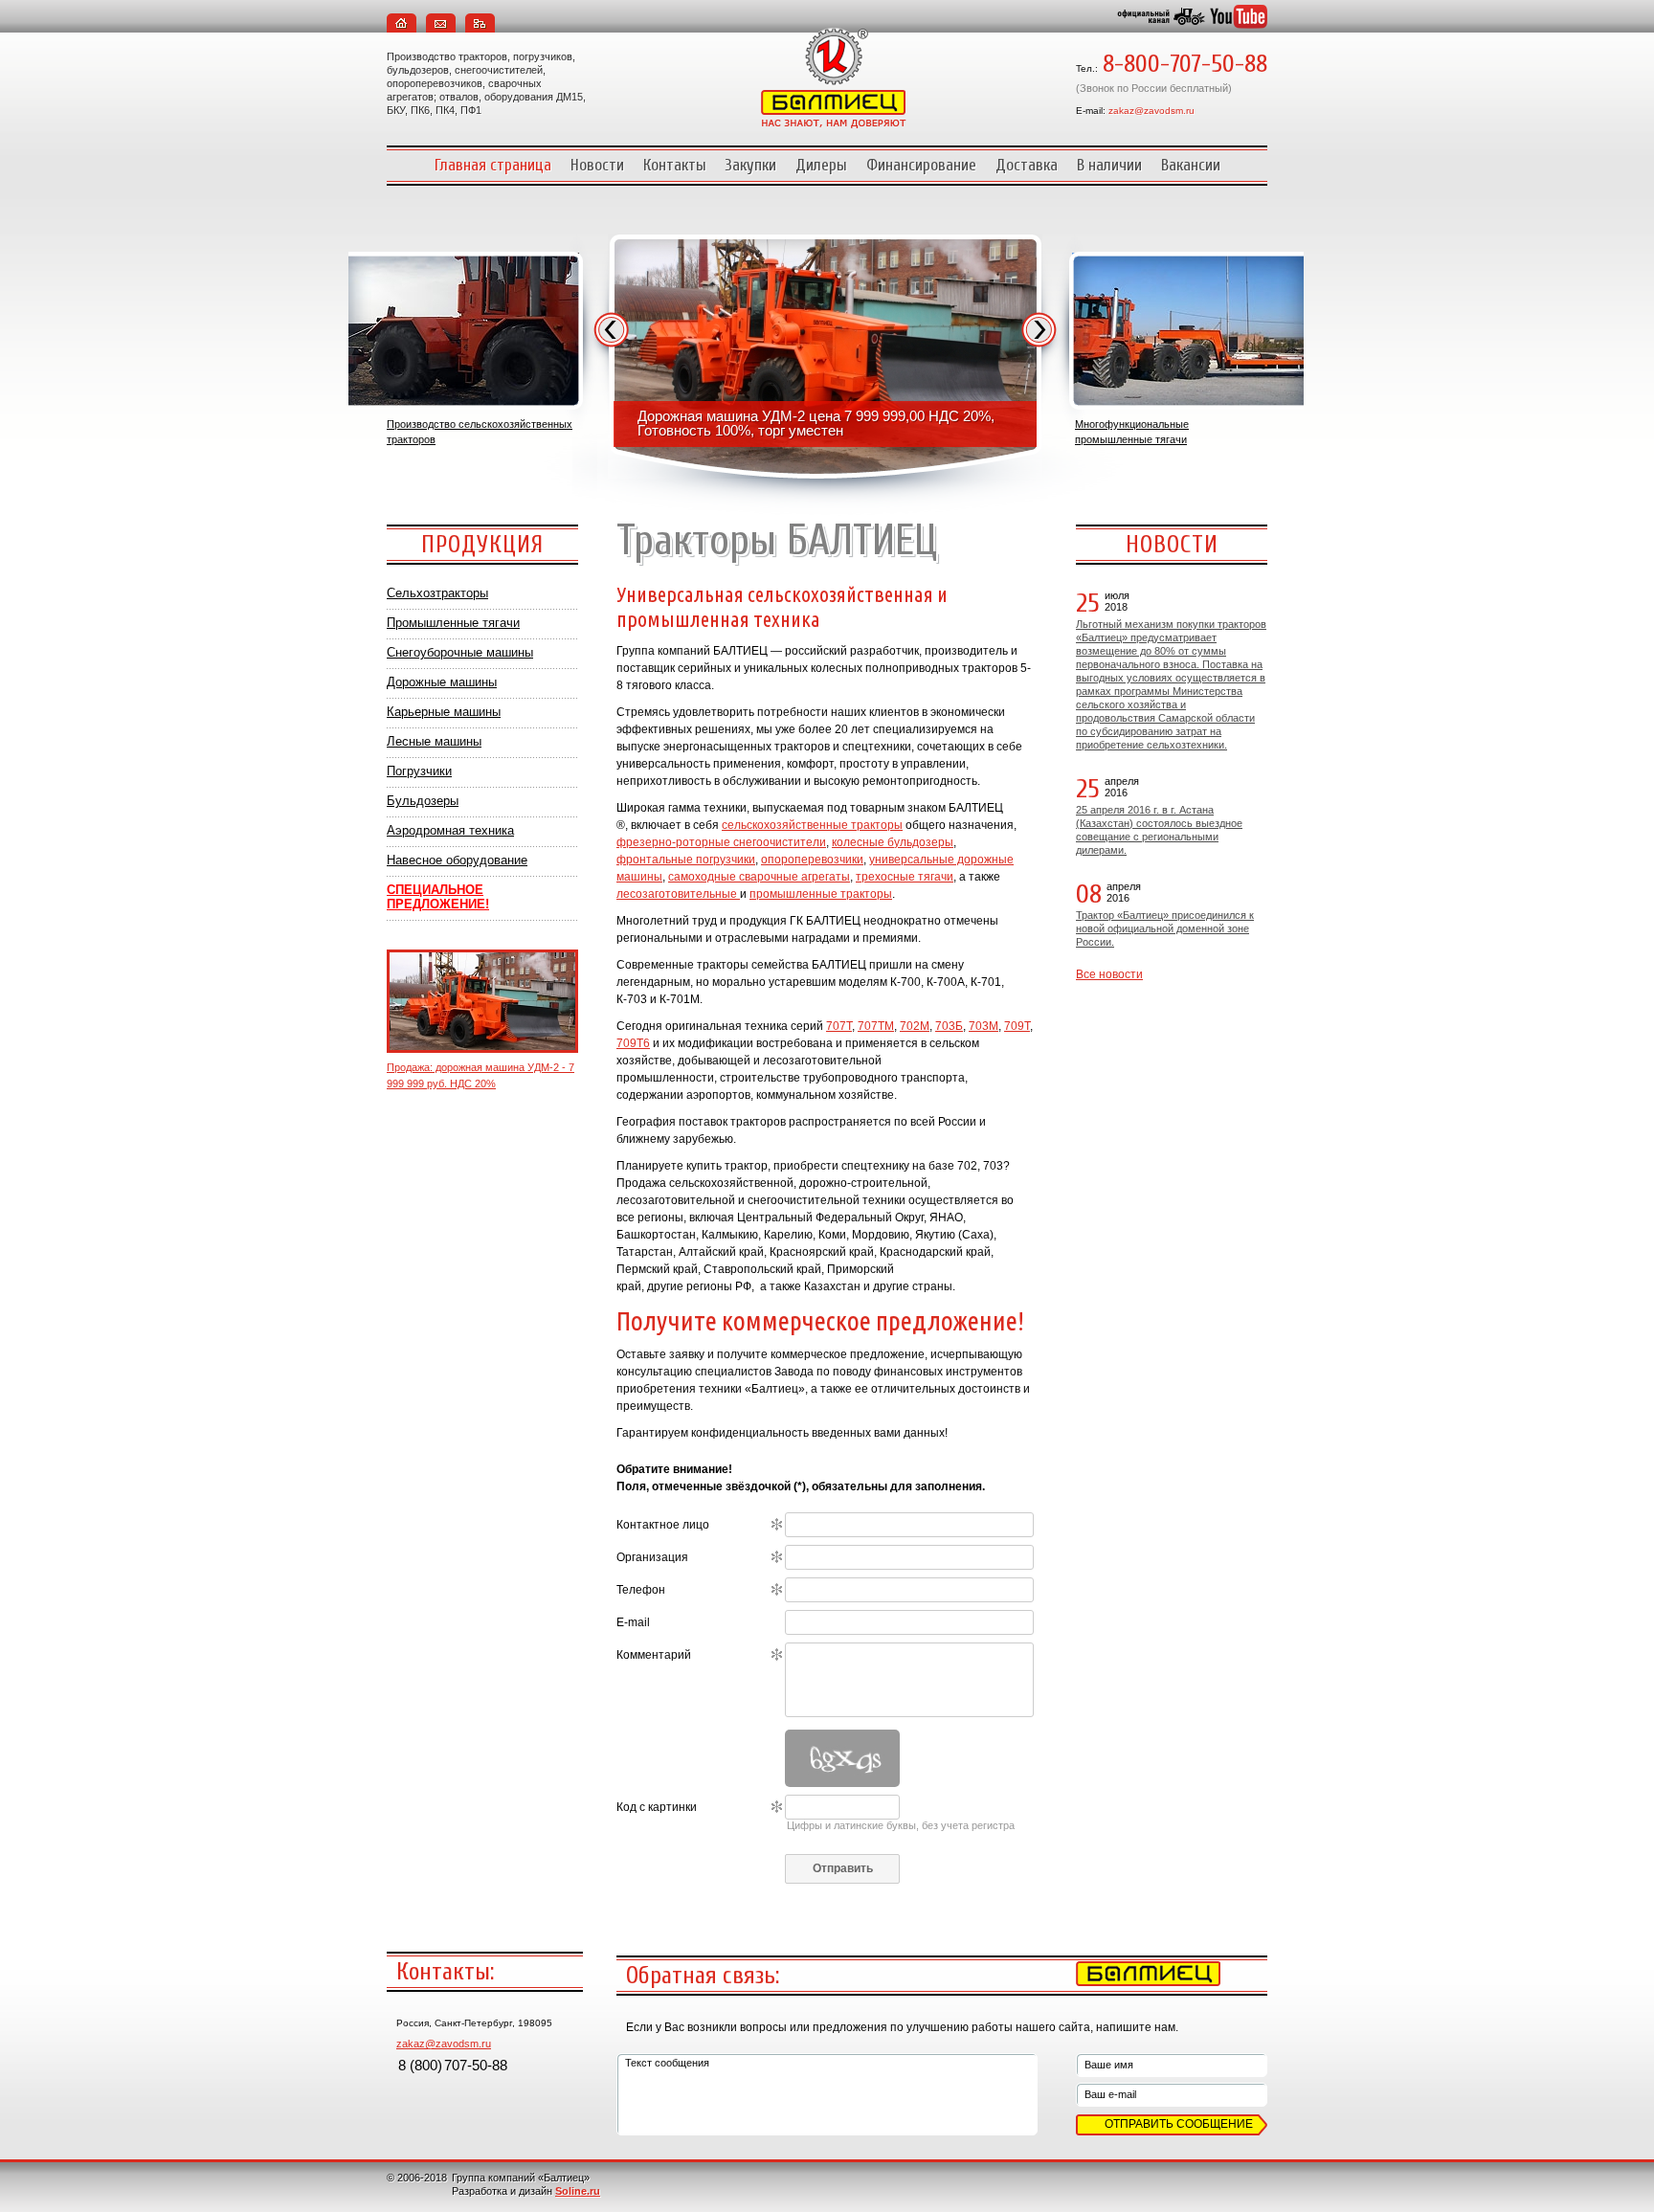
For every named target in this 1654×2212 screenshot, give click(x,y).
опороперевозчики (812, 860)
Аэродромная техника (450, 830)
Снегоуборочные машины (460, 652)
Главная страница (493, 165)
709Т (1017, 1026)
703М (983, 1026)
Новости (597, 165)
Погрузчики (419, 771)
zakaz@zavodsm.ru (1151, 111)
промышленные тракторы (821, 894)
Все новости (1109, 974)
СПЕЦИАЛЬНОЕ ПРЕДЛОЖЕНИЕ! (438, 897)
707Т (839, 1026)
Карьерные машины (444, 712)
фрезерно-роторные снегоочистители (721, 842)
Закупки (751, 165)
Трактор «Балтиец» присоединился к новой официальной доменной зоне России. (1165, 928)
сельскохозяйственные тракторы (812, 825)
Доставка (1027, 165)
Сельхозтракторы (437, 593)
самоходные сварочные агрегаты (759, 877)
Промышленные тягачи (453, 623)
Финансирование (921, 165)
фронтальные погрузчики (686, 860)
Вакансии (1191, 165)
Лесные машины (434, 741)
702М (915, 1026)
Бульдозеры (423, 801)
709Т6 (633, 1043)
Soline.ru (578, 2191)
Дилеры (821, 165)
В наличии (1109, 165)
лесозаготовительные (678, 894)
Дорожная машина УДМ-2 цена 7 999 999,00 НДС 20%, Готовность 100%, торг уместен (816, 423)
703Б (949, 1026)
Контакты (675, 165)
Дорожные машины (442, 682)
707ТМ (876, 1026)
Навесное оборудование (457, 860)
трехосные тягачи (905, 877)
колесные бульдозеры (893, 842)
